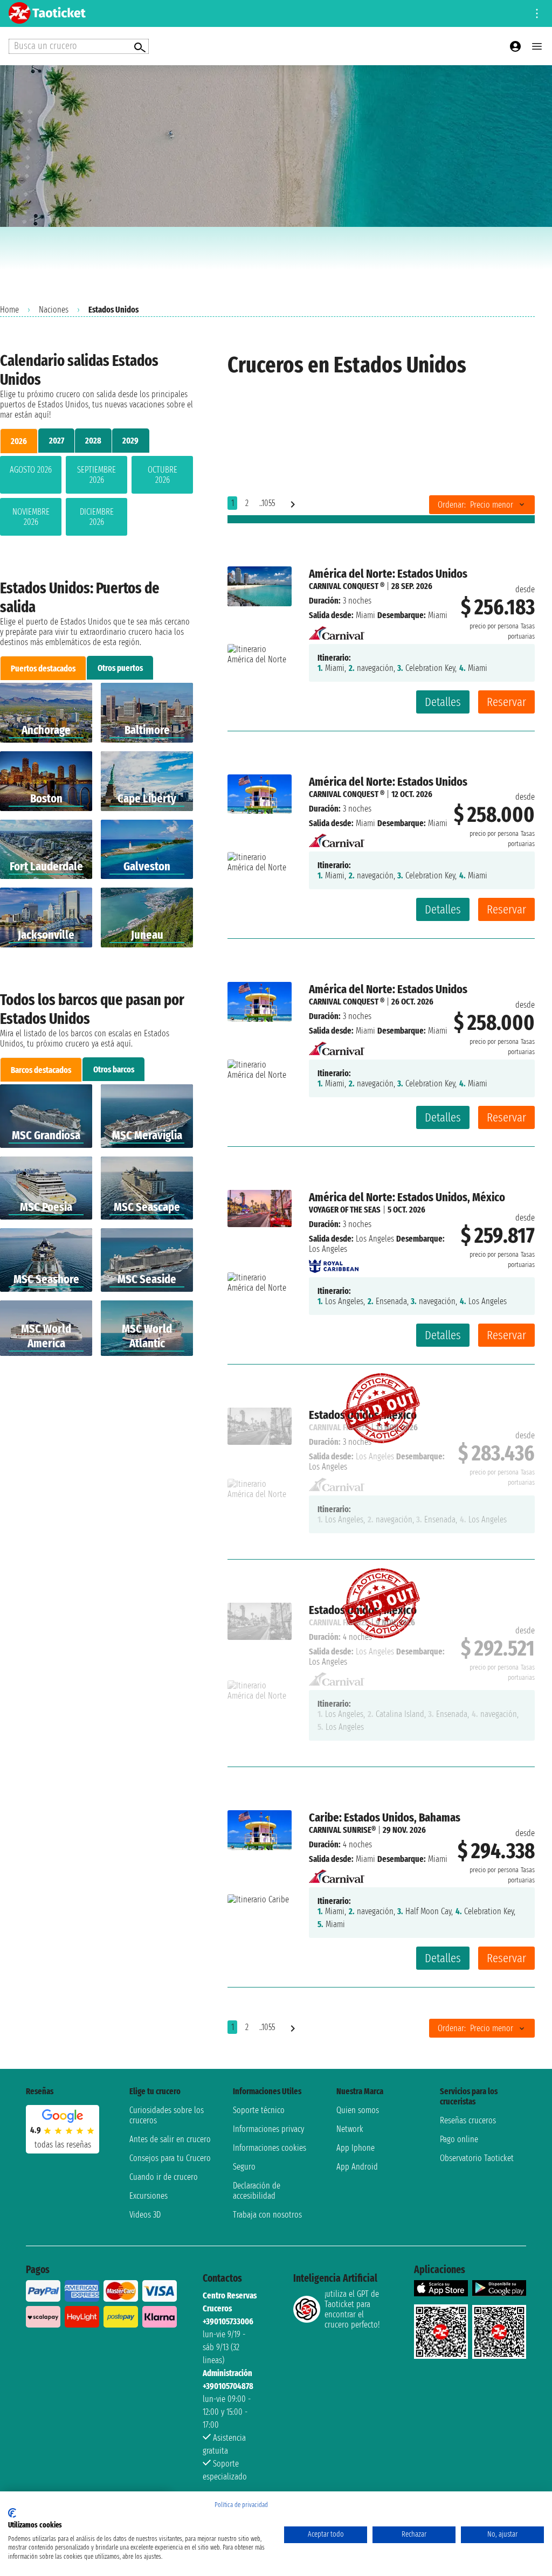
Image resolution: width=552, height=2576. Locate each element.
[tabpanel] (96, 498)
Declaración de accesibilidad (257, 2191)
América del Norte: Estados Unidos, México (407, 1197)
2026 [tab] (19, 441)
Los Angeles (375, 1239)
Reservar (506, 702)
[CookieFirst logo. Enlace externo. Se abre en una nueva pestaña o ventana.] (12, 2513)
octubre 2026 (163, 475)
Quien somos (358, 2110)
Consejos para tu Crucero (170, 2158)
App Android (357, 2167)
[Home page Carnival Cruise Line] (337, 630)
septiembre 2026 (96, 475)
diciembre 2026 (97, 517)
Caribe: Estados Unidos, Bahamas (385, 1817)
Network (350, 2129)
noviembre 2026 (31, 517)
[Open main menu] (537, 46)
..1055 (267, 503)
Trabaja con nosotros (267, 2215)
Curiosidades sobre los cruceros (167, 2115)
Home (9, 310)
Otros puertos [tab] (120, 668)
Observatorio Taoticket (477, 2158)
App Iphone (356, 2148)
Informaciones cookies (270, 2148)
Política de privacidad (241, 2505)
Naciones (54, 310)
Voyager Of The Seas (345, 1210)
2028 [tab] (93, 441)
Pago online (459, 2139)
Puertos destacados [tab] (43, 669)
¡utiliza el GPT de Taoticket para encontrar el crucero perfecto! (352, 2309)
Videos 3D (145, 2215)
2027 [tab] (57, 441)
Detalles (443, 702)
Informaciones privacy (268, 2129)
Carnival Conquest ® (347, 586)
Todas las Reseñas (63, 2145)
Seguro (244, 2167)
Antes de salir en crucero (170, 2139)
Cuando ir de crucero (164, 2177)
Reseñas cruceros (468, 2120)
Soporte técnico (259, 2110)
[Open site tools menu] (537, 13)
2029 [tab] (130, 441)
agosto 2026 (31, 470)
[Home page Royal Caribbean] (334, 1263)
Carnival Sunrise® (342, 1830)
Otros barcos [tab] (114, 1069)
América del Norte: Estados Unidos (388, 574)
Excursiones (149, 2196)
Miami (365, 615)
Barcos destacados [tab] (41, 1070)
